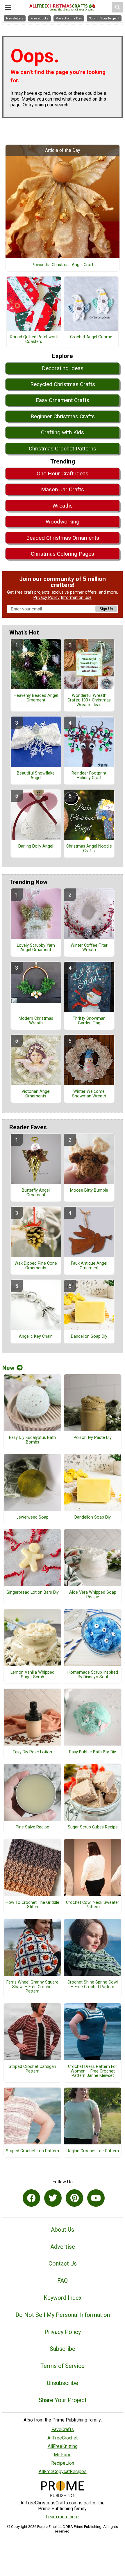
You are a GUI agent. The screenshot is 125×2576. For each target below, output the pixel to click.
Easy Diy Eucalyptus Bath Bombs (32, 1440)
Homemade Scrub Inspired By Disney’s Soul (93, 1675)
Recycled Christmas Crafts (63, 384)
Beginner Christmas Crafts (63, 416)
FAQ (63, 2281)
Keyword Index (63, 2298)
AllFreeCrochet (63, 2438)
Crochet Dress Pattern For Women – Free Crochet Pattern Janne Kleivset (93, 2071)
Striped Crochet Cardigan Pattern (32, 2069)
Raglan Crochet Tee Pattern (93, 2151)
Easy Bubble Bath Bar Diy (93, 1752)
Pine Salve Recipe (32, 1827)
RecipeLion (63, 2463)
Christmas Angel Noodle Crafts (89, 849)
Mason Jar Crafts (63, 489)
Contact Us (63, 2264)
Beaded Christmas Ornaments (63, 538)
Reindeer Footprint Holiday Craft (89, 776)
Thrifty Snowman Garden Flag (89, 1021)
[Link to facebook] (31, 2198)
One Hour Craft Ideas (63, 473)
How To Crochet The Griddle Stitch (32, 1905)
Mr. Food (63, 2455)
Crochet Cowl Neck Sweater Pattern (93, 1905)
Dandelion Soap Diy (89, 1337)
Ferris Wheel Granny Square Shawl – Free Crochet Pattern (32, 1987)
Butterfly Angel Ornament (36, 1193)
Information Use (76, 598)
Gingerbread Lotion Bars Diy (33, 1592)
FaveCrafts (63, 2429)
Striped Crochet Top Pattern (32, 2151)
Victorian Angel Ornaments (36, 1094)
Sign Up (106, 609)
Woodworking (63, 522)
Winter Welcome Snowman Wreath (89, 1094)
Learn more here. (63, 2517)
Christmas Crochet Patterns (63, 449)
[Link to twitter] (53, 2198)
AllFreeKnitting (63, 2446)
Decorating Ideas (63, 368)
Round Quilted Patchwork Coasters (34, 339)
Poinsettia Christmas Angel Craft (63, 265)
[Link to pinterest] (74, 2198)
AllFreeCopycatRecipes (63, 2472)
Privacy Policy (47, 598)
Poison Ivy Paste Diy (93, 1438)
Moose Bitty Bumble (89, 1190)
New (8, 1368)
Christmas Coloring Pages (63, 554)
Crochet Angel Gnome (91, 337)
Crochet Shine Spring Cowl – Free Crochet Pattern (93, 1985)
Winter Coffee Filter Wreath (89, 948)
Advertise (63, 2247)
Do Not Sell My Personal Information (63, 2315)
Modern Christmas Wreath (36, 1021)
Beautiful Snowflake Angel (36, 776)
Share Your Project (63, 2400)
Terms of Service (63, 2366)
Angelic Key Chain (36, 1337)
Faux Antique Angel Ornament (89, 1266)
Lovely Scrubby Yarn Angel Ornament (36, 948)
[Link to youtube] (96, 2198)
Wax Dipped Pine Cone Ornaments (36, 1266)
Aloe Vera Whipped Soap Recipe (93, 1595)
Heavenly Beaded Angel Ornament (36, 698)
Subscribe (63, 2349)
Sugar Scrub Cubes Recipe (93, 1827)
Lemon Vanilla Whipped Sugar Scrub (32, 1675)
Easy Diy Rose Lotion (32, 1752)
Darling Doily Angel (36, 846)
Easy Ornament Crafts (63, 400)
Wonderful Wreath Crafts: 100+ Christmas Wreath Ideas (89, 700)
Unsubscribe (63, 2383)
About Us (63, 2230)
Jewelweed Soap (32, 1517)
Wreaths (63, 506)
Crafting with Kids (63, 432)
